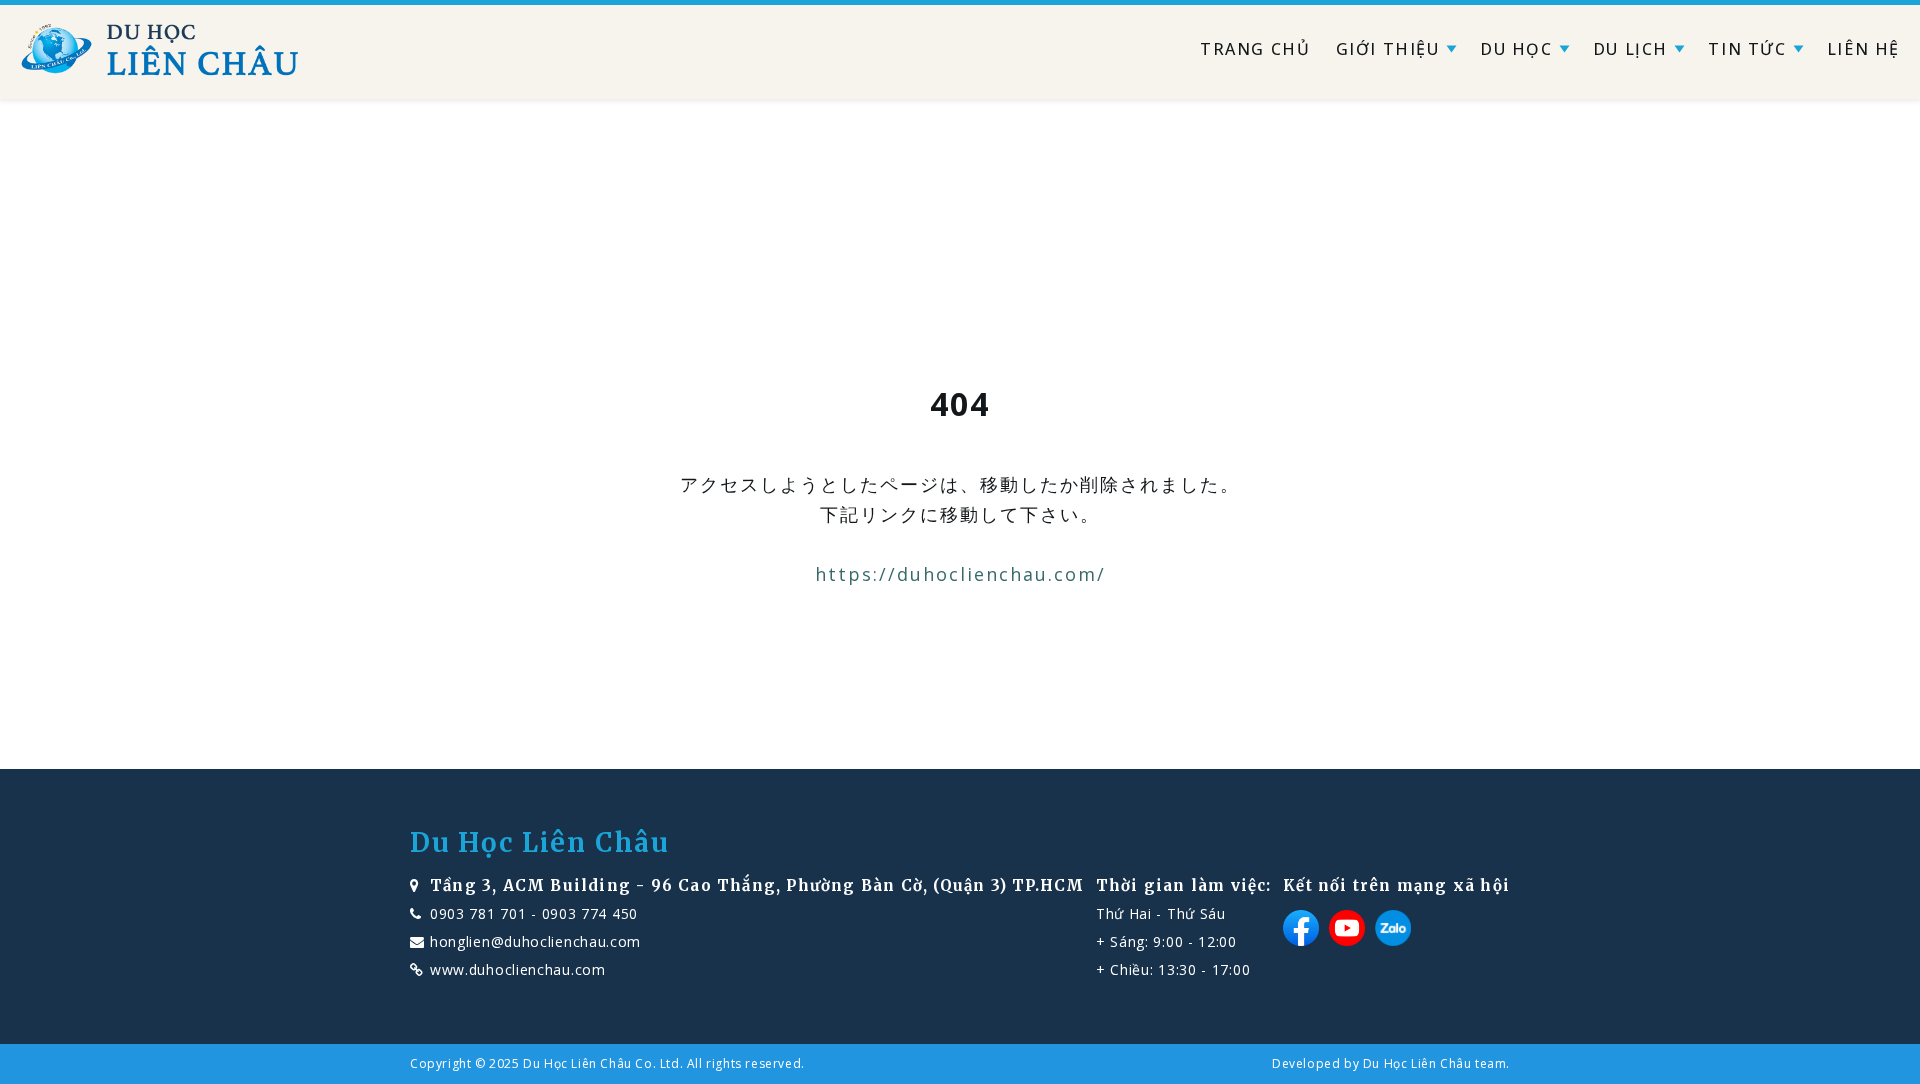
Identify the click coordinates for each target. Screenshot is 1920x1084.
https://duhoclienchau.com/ (960, 574)
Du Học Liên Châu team (1435, 1063)
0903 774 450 (590, 913)
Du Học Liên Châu (540, 843)
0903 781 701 (478, 913)
